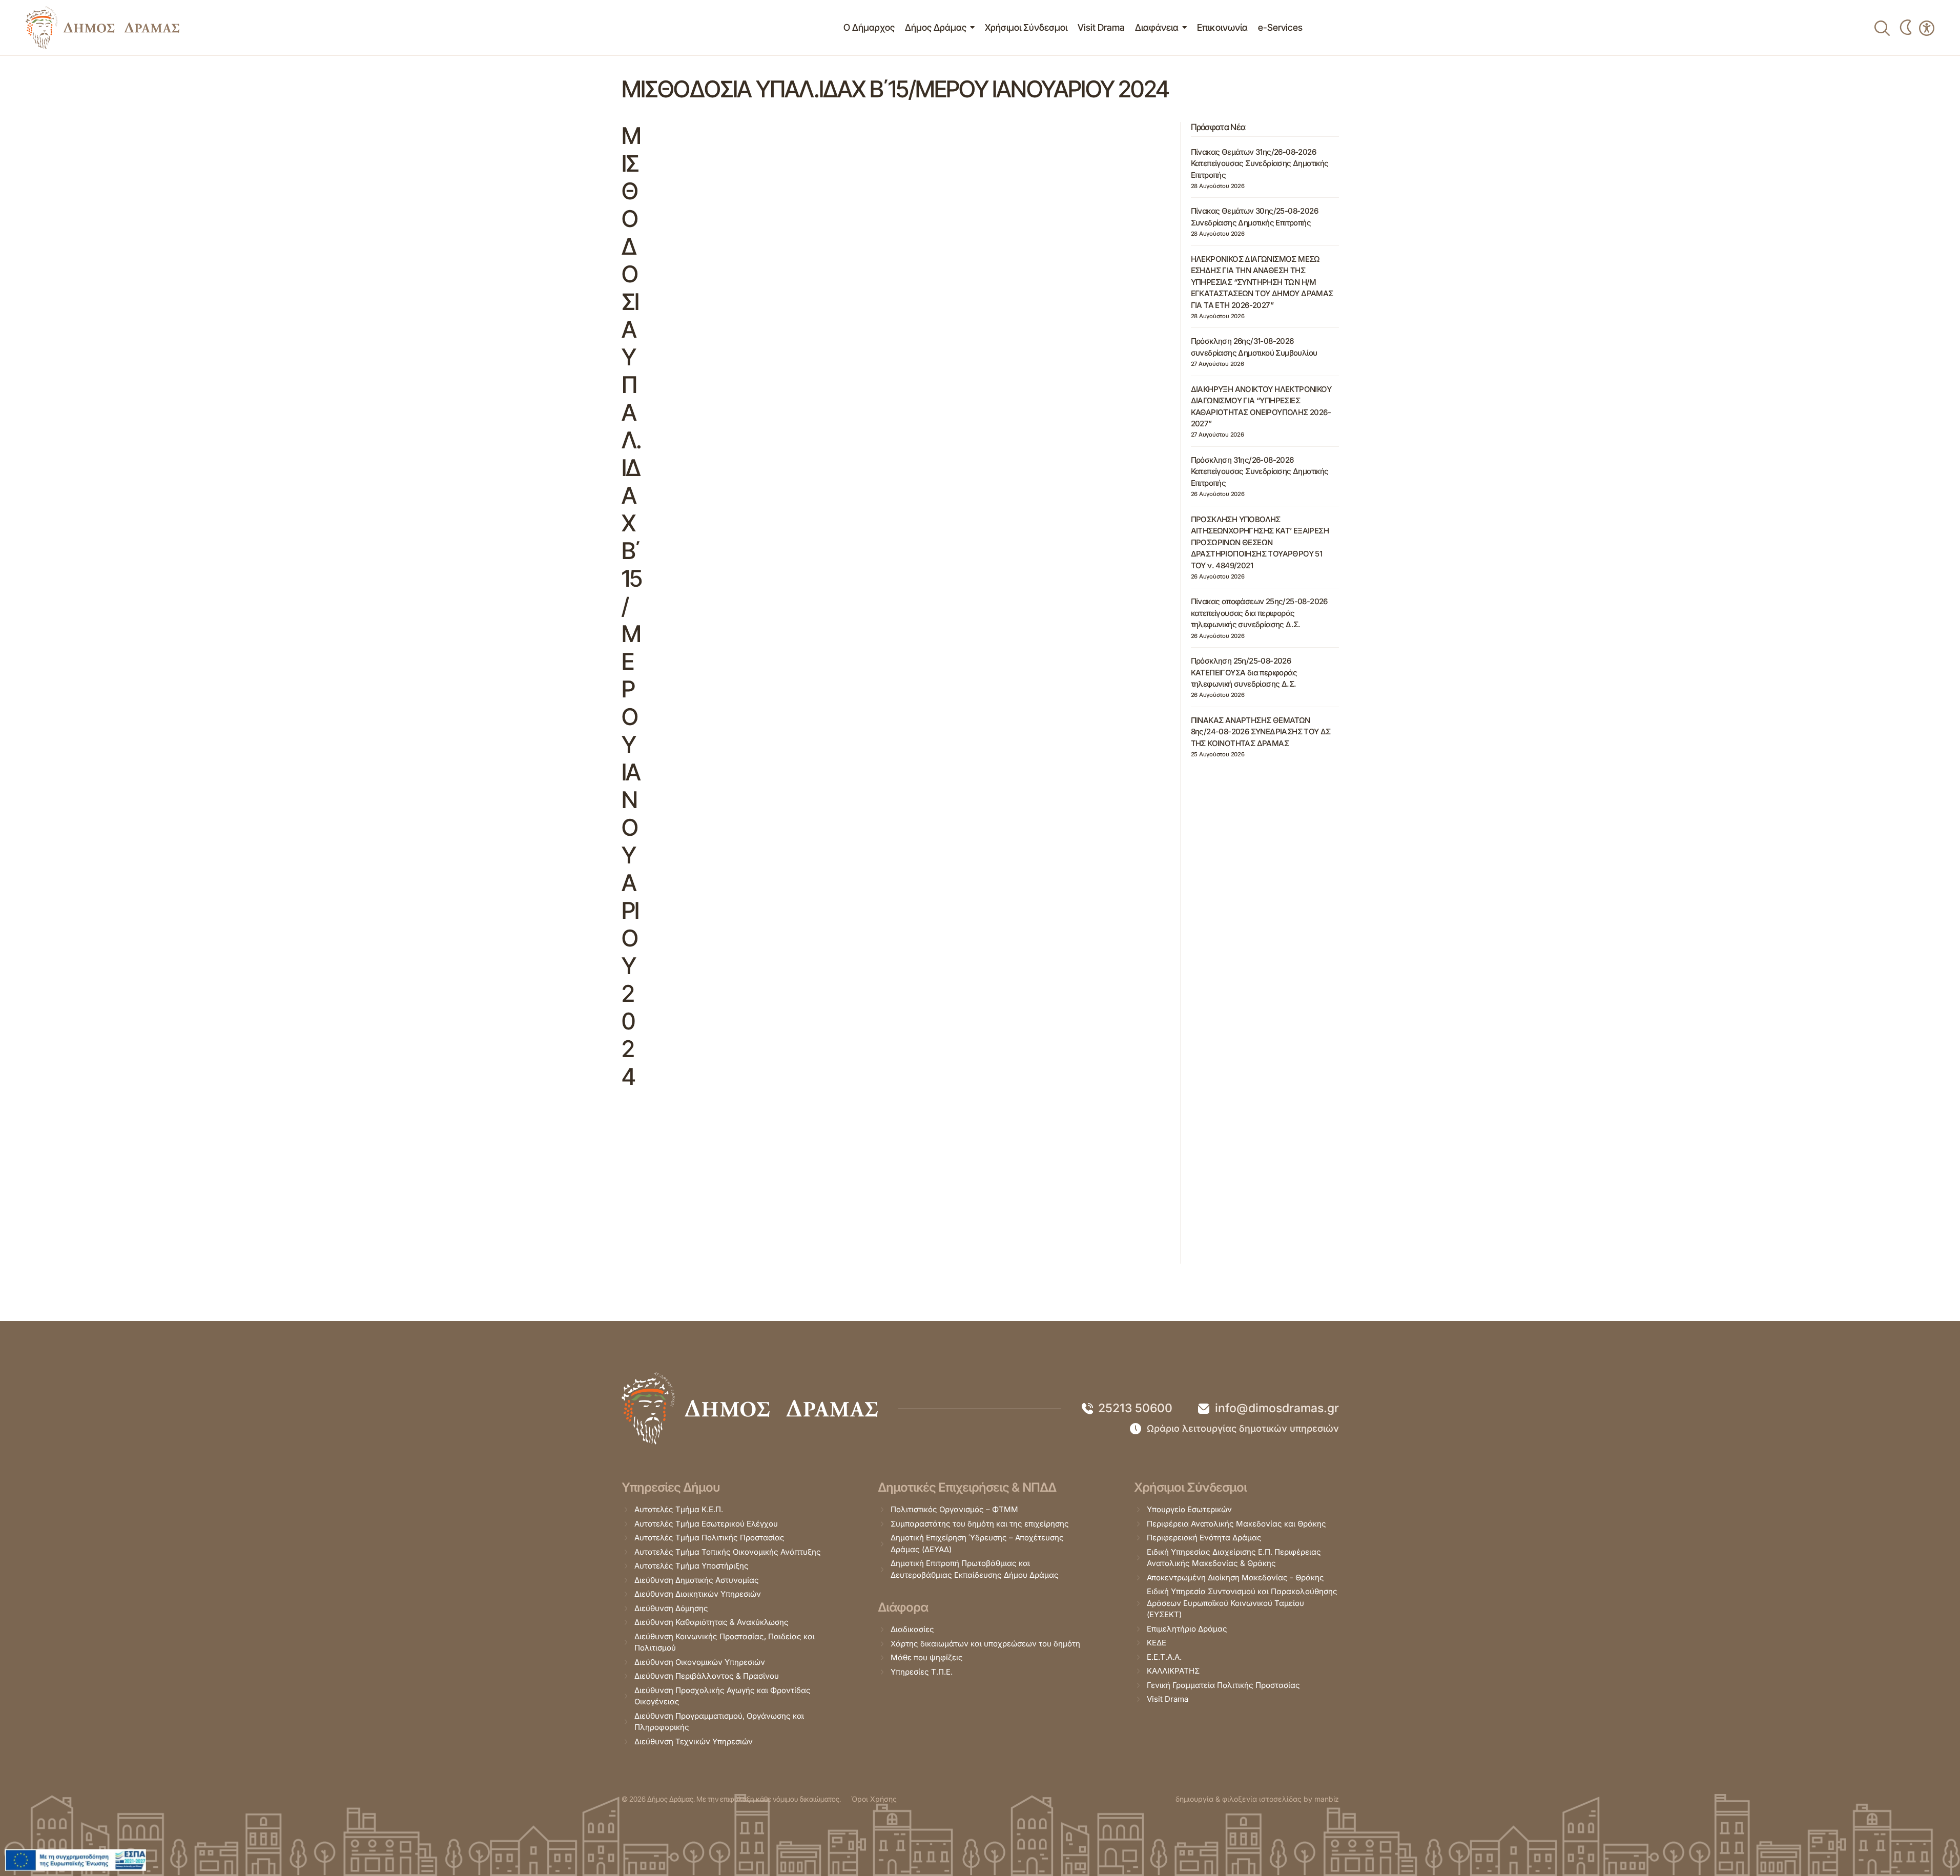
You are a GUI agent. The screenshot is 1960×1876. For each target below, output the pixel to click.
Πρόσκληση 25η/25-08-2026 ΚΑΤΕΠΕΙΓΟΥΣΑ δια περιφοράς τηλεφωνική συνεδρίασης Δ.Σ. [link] (1244, 672)
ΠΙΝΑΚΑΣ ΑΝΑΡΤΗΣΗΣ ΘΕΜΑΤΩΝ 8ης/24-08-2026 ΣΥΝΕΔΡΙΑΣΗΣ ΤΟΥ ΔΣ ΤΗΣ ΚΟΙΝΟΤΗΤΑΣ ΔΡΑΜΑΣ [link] (1261, 732)
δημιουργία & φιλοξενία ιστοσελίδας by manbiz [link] (1257, 1799)
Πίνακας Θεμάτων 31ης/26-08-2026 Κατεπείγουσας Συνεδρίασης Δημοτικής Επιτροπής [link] (1260, 163)
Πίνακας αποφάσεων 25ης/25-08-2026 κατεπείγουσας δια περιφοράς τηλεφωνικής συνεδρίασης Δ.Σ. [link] (1259, 613)
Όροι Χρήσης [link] (874, 1799)
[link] (102, 28)
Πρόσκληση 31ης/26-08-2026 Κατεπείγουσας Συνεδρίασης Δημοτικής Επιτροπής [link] (1260, 471)
